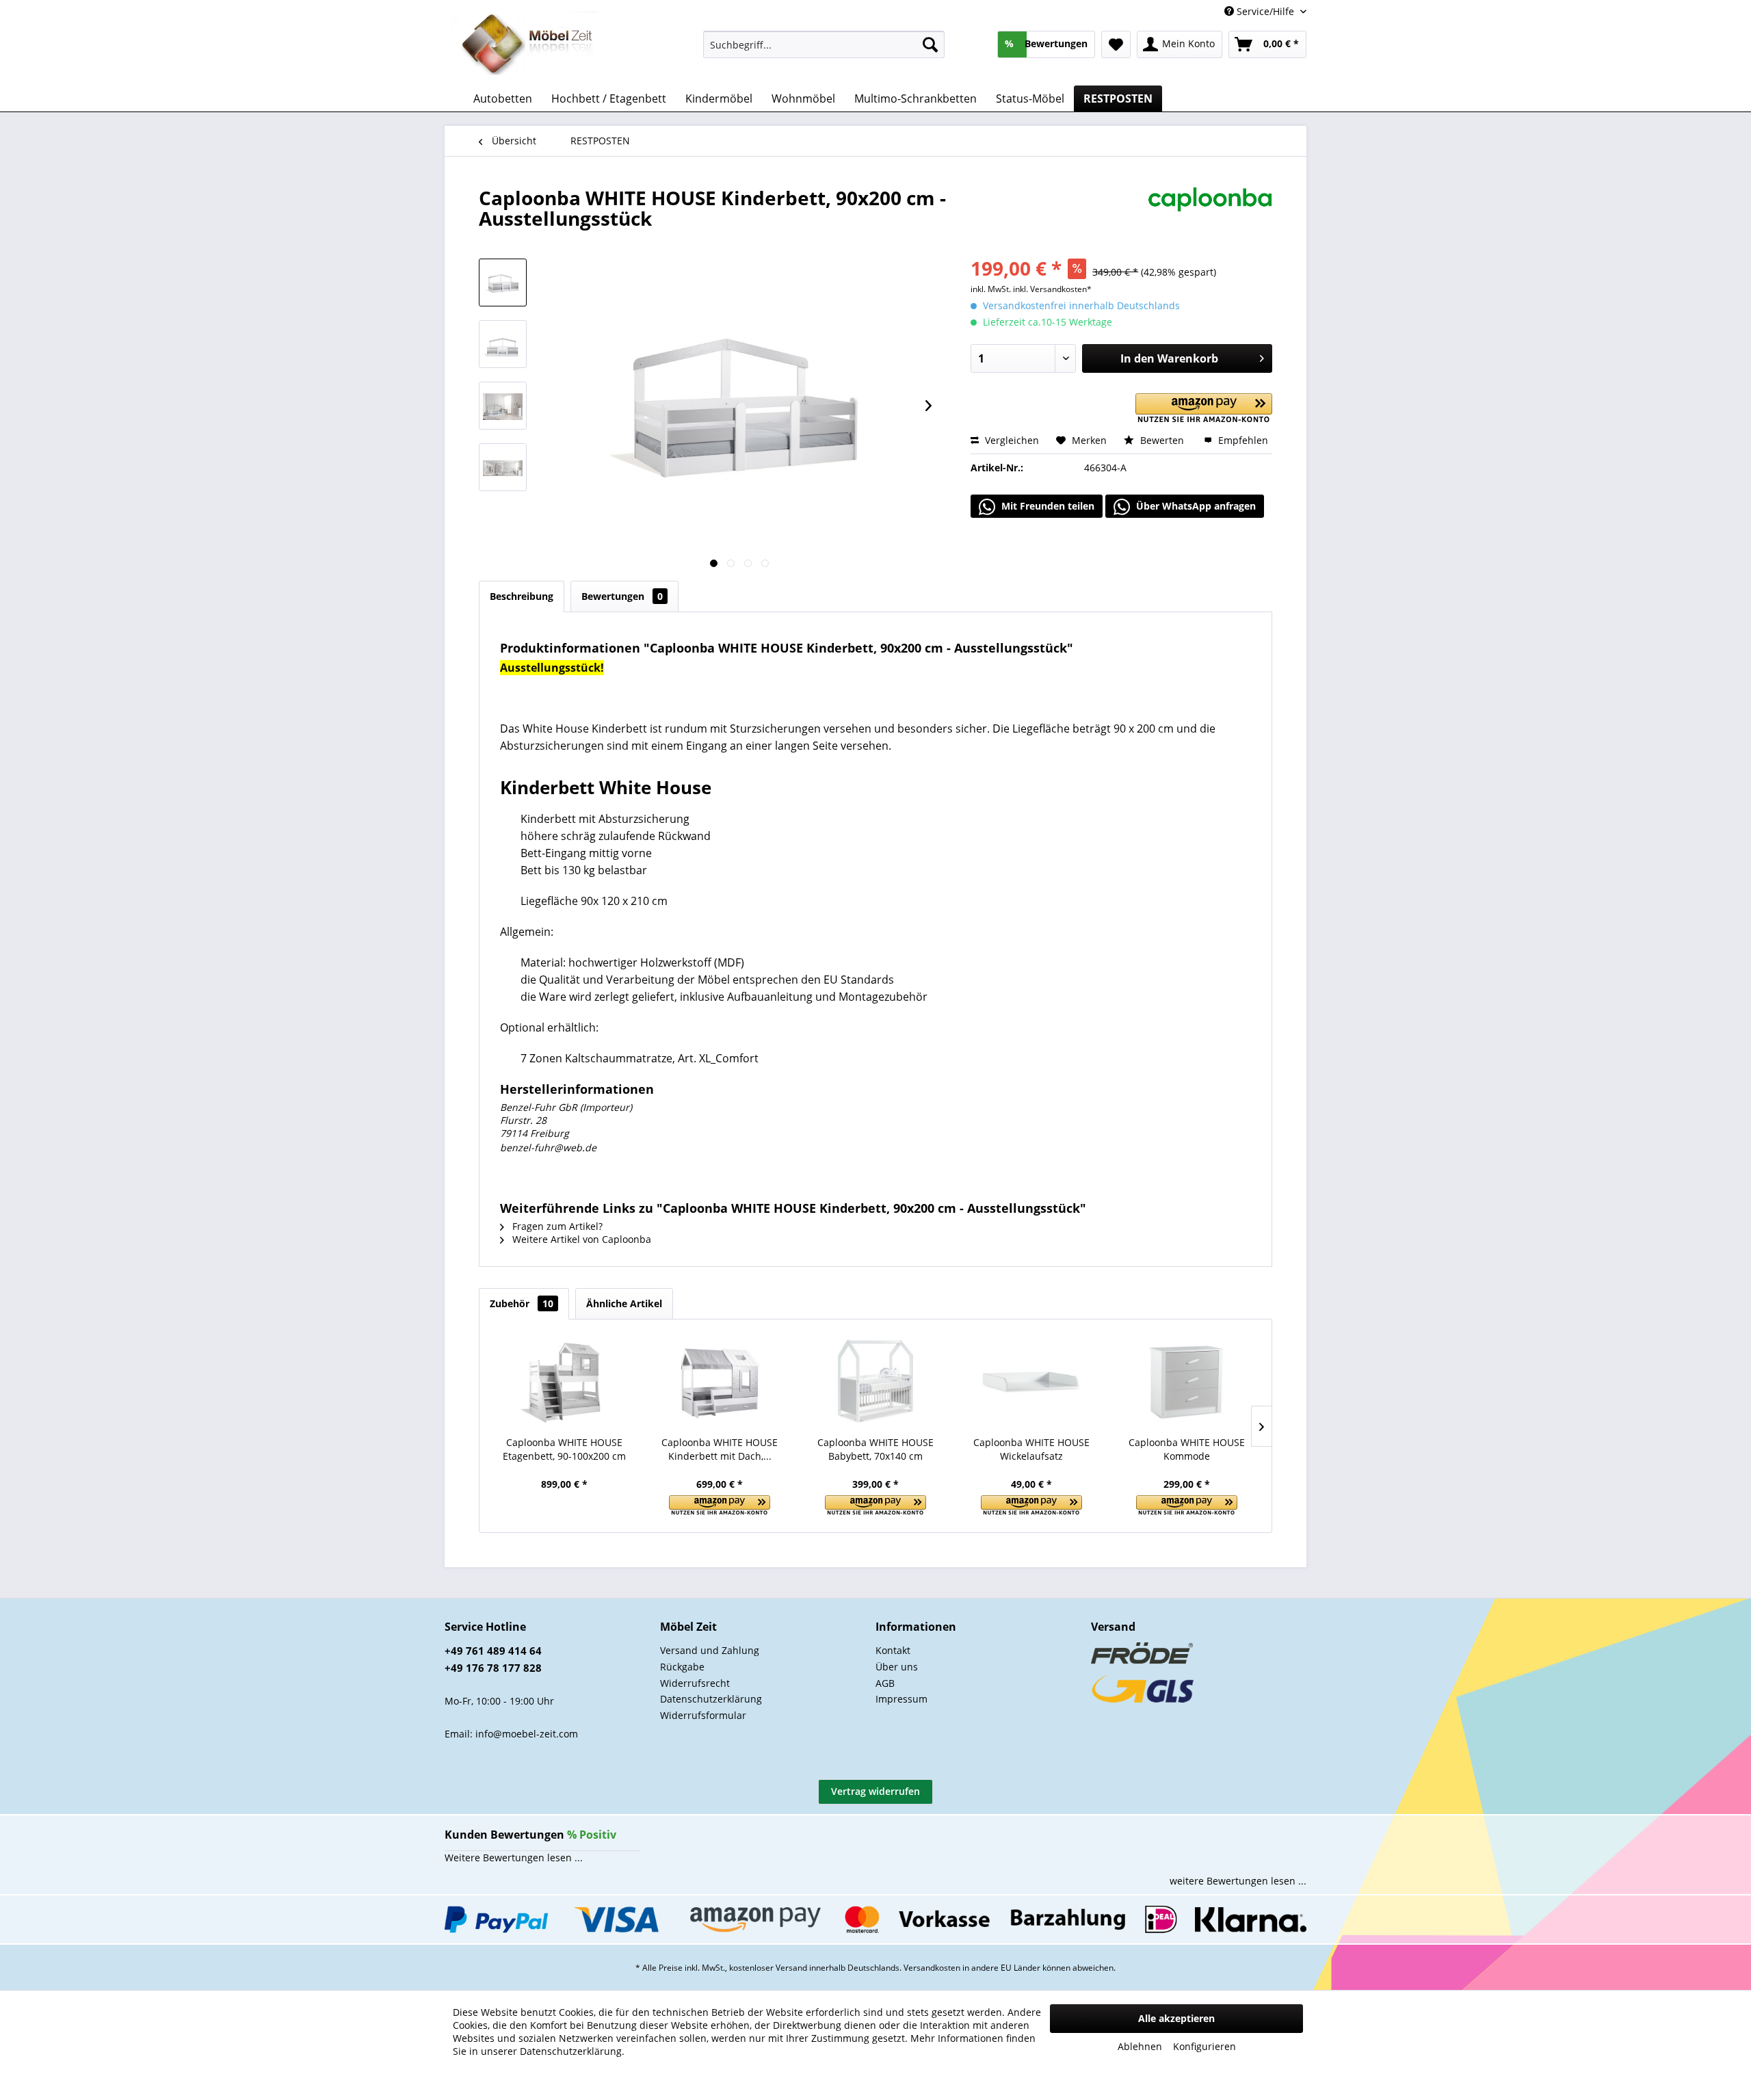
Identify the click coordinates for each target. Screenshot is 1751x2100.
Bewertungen (622, 596)
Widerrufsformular (703, 1715)
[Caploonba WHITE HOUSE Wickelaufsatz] (1031, 1381)
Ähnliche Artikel (624, 1303)
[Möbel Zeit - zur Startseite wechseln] (528, 45)
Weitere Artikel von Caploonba (580, 1239)
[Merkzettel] (1116, 44)
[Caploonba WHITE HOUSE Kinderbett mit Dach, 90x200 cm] (720, 1381)
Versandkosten (932, 1968)
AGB (885, 1683)
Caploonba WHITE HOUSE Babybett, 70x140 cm (875, 1449)
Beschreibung (522, 596)
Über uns (897, 1667)
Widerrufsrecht (695, 1683)
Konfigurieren (1204, 2046)
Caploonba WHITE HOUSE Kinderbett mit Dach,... (720, 1449)
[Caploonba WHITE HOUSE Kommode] (1187, 1381)
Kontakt (893, 1650)
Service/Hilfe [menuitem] (1265, 11)
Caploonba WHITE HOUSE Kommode (1187, 1449)
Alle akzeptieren (1176, 2018)
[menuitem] (824, 44)
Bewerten (1162, 440)
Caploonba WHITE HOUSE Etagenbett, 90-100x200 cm (564, 1449)
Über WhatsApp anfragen (1195, 506)
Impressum (901, 1699)
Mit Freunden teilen (1046, 506)
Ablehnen (1140, 2046)
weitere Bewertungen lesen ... (1238, 1881)
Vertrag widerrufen (875, 1791)
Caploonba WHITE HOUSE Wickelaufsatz (1031, 1449)
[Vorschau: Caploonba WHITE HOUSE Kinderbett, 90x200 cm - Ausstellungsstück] (503, 283)
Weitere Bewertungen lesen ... (514, 1858)
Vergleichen (1011, 440)
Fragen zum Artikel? (556, 1226)
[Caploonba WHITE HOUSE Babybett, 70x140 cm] (875, 1381)
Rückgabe (682, 1667)
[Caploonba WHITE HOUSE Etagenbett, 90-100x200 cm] (564, 1381)
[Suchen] (930, 44)
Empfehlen (1242, 440)
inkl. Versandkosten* (1052, 289)
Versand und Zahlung (710, 1650)
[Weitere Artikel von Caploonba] (1210, 211)
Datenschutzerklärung (711, 1699)
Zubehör (522, 1303)
